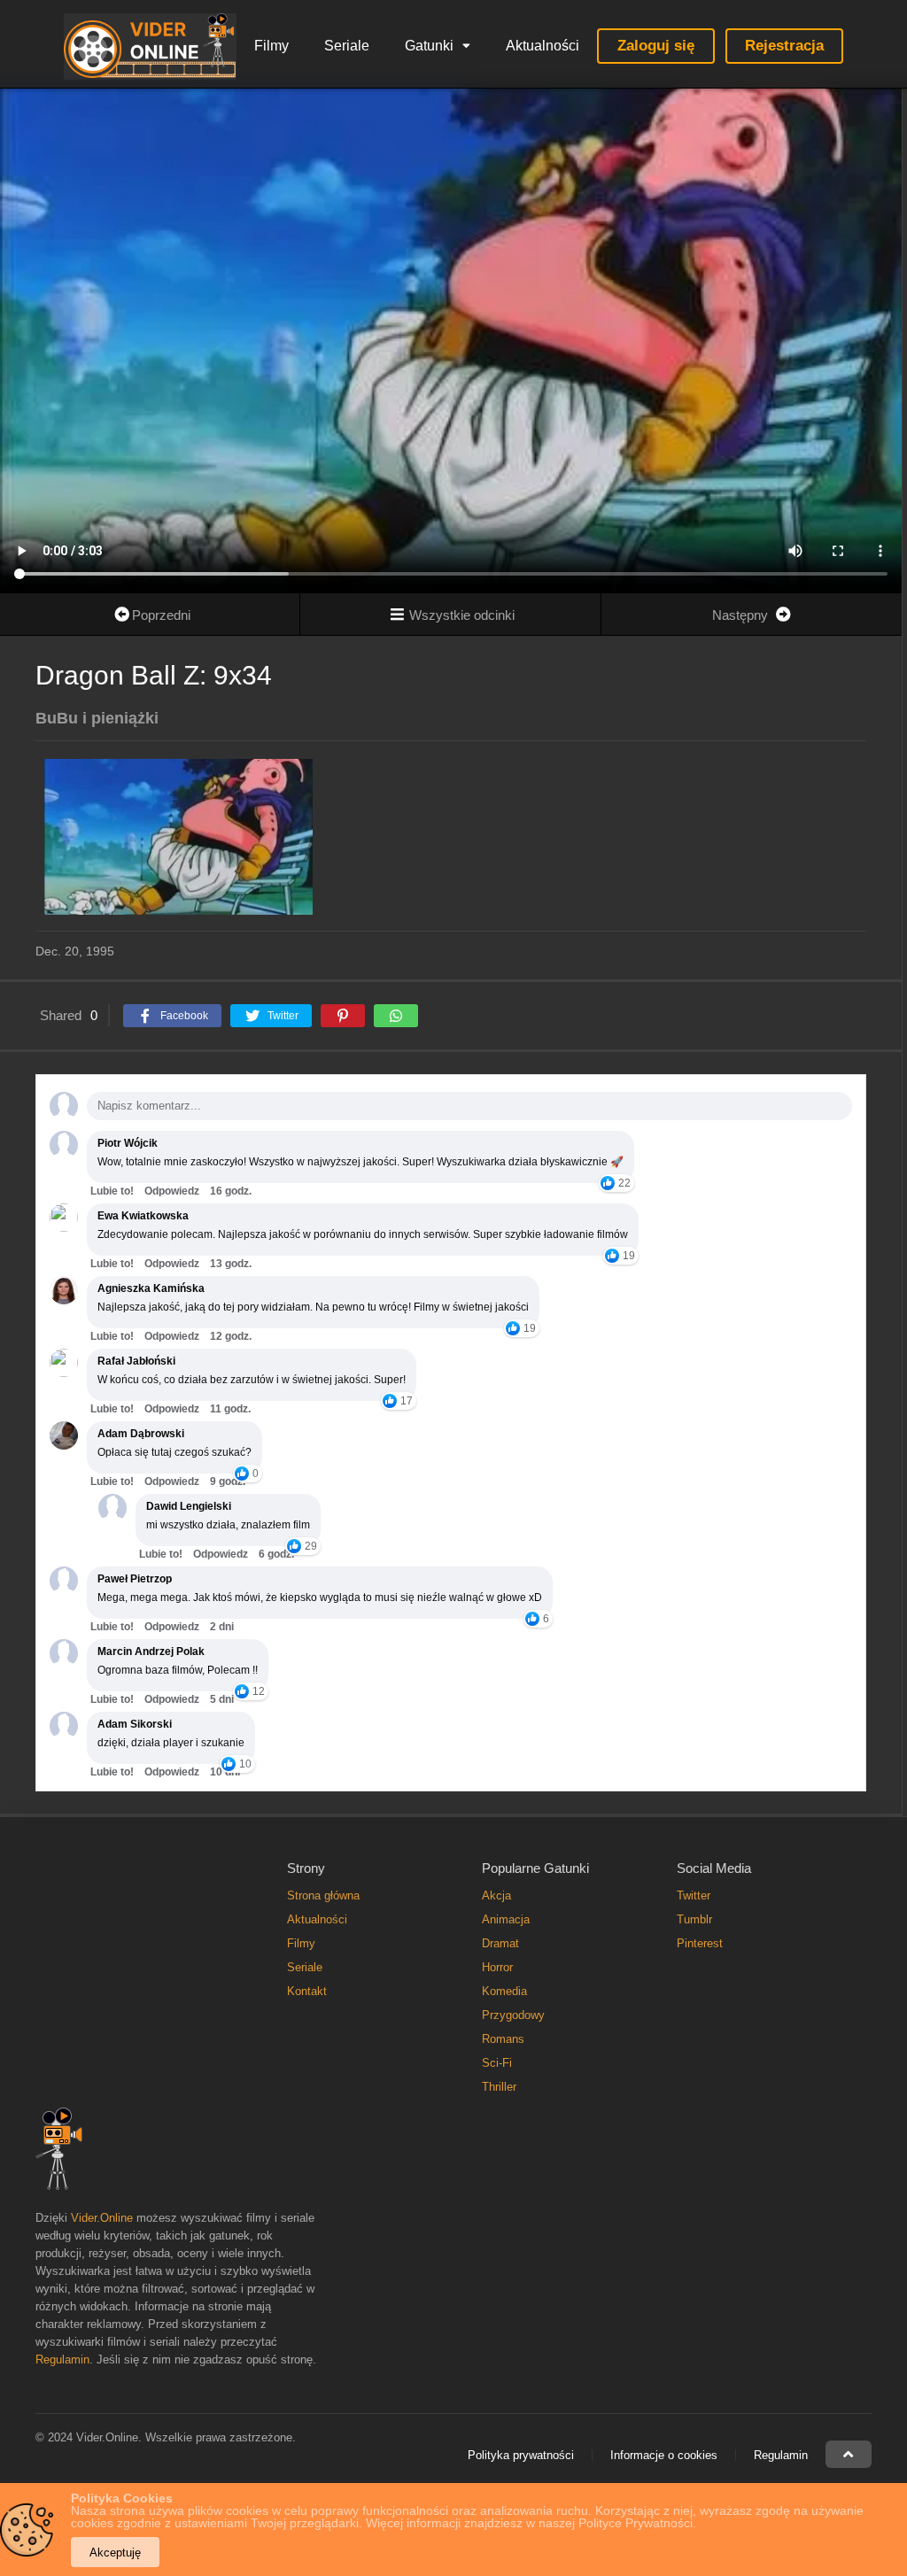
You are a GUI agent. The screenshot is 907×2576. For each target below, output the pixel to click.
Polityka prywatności (521, 2455)
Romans (503, 2039)
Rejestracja (784, 46)
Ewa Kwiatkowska (143, 1216)
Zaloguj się (656, 46)
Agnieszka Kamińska (151, 1288)
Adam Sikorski (135, 1724)
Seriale (347, 46)
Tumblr (694, 1919)
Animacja (506, 1919)
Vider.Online (102, 2218)
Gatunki (429, 46)
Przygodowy (513, 2015)
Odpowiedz (172, 1191)
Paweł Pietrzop (135, 1579)
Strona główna (323, 1895)
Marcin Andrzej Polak (151, 1652)
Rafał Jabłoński (136, 1361)
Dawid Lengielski (189, 1506)
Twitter (694, 1895)
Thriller (499, 2087)
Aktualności (543, 46)
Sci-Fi (497, 2063)
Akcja (496, 1895)
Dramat (500, 1943)
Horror (497, 1967)
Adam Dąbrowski (141, 1434)
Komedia (504, 1991)
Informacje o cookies (664, 2455)
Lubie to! (112, 1191)
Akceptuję (115, 2553)
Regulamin (62, 2359)
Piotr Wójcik (128, 1143)
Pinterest (700, 1943)
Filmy (271, 46)
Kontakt (307, 1991)
